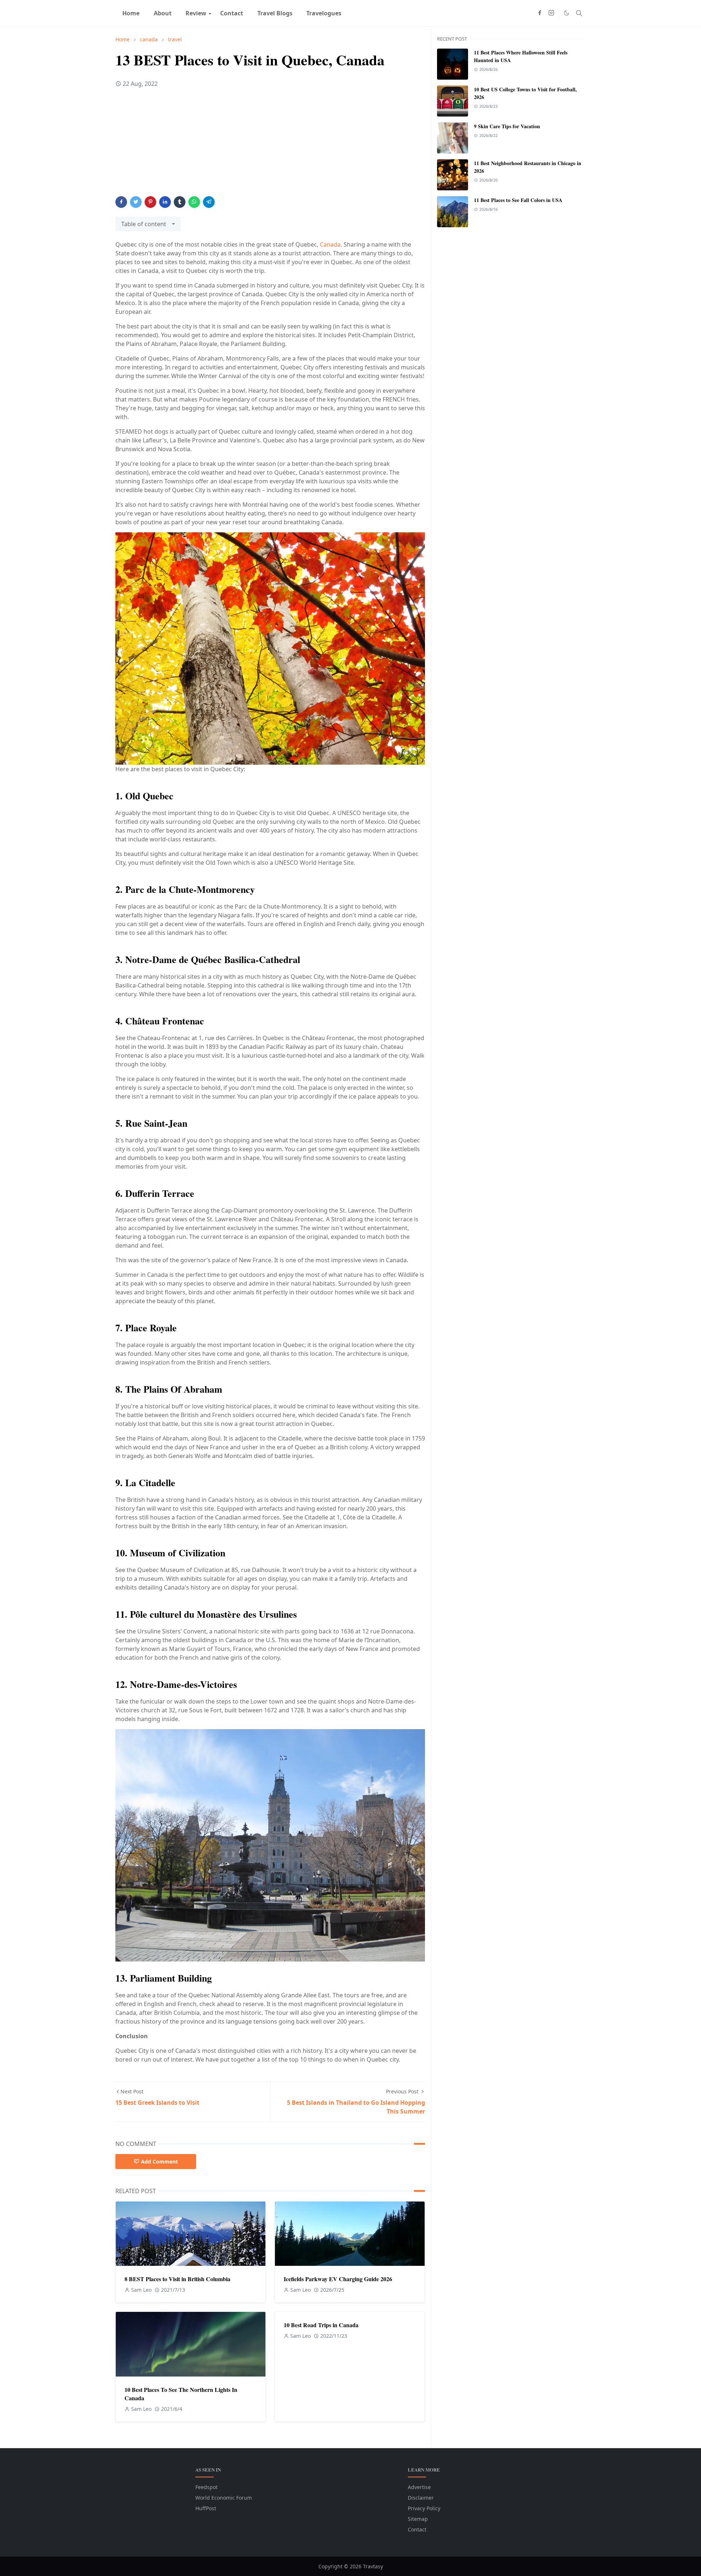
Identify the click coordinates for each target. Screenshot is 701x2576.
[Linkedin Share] (165, 202)
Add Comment (159, 2162)
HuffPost (206, 2508)
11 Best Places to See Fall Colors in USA (518, 200)
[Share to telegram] (209, 202)
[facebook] (540, 13)
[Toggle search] (579, 13)
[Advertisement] (270, 145)
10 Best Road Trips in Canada (321, 2325)
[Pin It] (150, 202)
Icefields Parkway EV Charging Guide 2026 (338, 2279)
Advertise (419, 2487)
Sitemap (418, 2519)
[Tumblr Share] (180, 202)
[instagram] (551, 13)
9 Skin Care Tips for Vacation (507, 126)
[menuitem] (131, 13)
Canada (330, 244)
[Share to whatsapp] (194, 202)
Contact (417, 2529)
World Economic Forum (224, 2498)
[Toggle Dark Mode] (566, 13)
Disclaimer (421, 2498)
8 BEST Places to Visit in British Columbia (177, 2279)
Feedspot (206, 2487)
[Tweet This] (136, 202)
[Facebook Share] (121, 202)
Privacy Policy (424, 2508)
